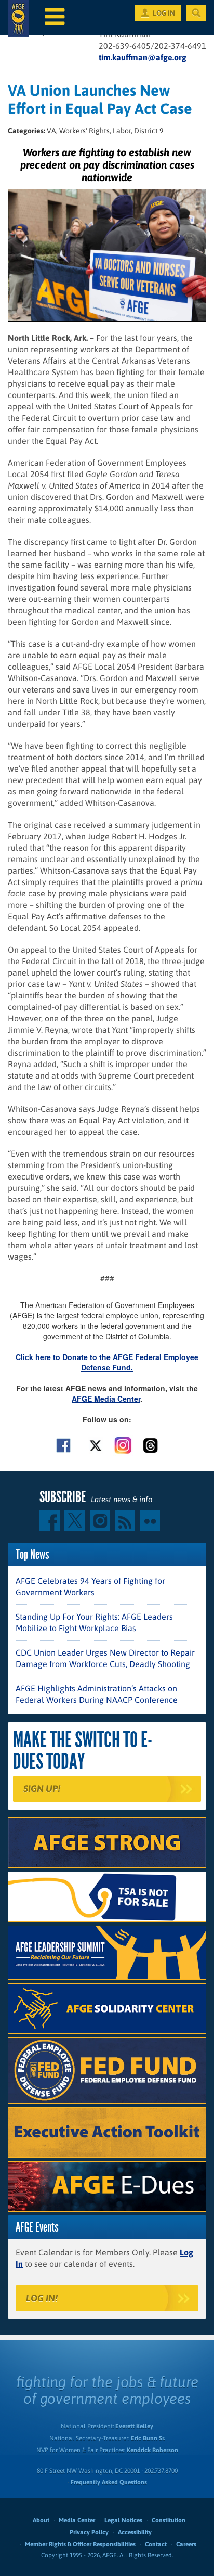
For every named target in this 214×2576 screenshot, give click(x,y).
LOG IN (164, 13)
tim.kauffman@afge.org (143, 57)
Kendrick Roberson (152, 2450)
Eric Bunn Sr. (148, 2438)
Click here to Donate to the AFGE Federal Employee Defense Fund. (107, 1362)
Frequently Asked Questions (109, 2482)
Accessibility (135, 2532)
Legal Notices (123, 2520)
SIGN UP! (42, 1789)
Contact (156, 2544)
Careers (186, 2544)
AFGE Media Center (106, 1399)
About (41, 2520)
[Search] (196, 13)
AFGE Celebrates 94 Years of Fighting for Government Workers (90, 1586)
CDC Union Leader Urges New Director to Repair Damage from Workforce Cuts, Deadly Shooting (105, 1658)
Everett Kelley (134, 2426)
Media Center (77, 2520)
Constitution (169, 2520)
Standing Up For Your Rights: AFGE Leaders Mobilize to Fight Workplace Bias (94, 1622)
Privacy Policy (89, 2532)
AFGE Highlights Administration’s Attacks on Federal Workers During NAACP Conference (97, 1694)
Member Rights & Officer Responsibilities (80, 2544)
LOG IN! (42, 2298)
